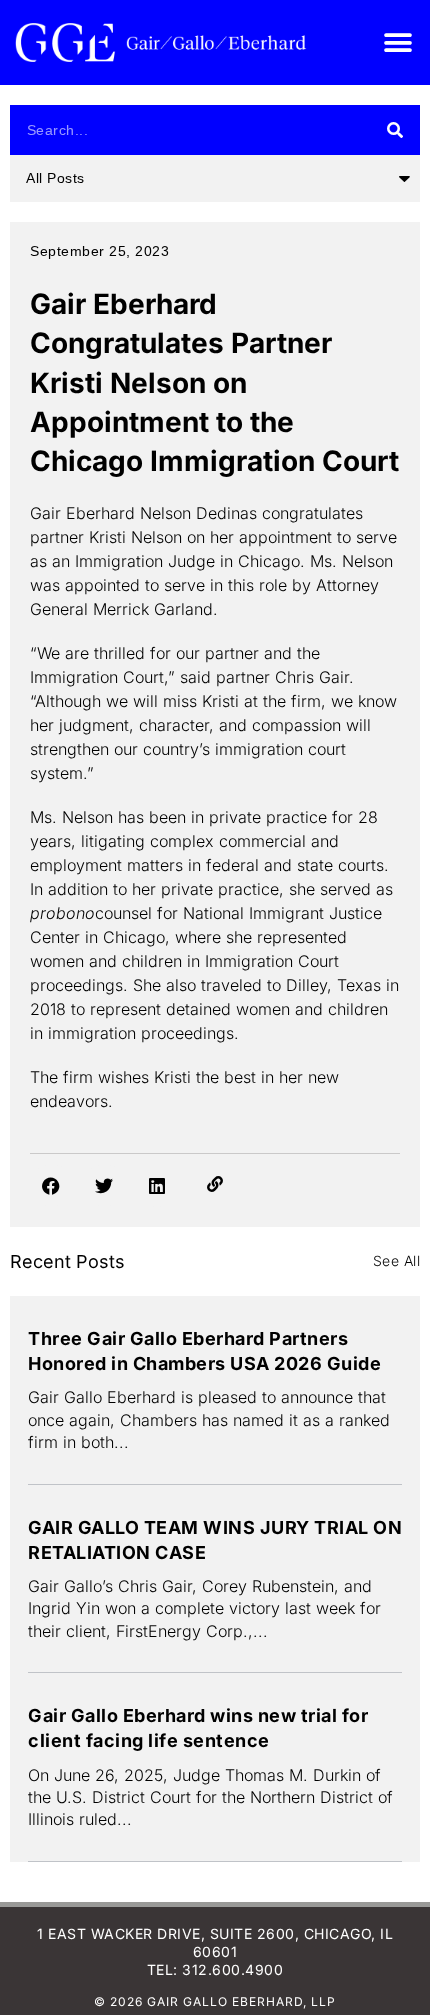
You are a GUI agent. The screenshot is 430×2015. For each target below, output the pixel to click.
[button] (397, 42)
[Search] (395, 130)
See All (397, 1260)
